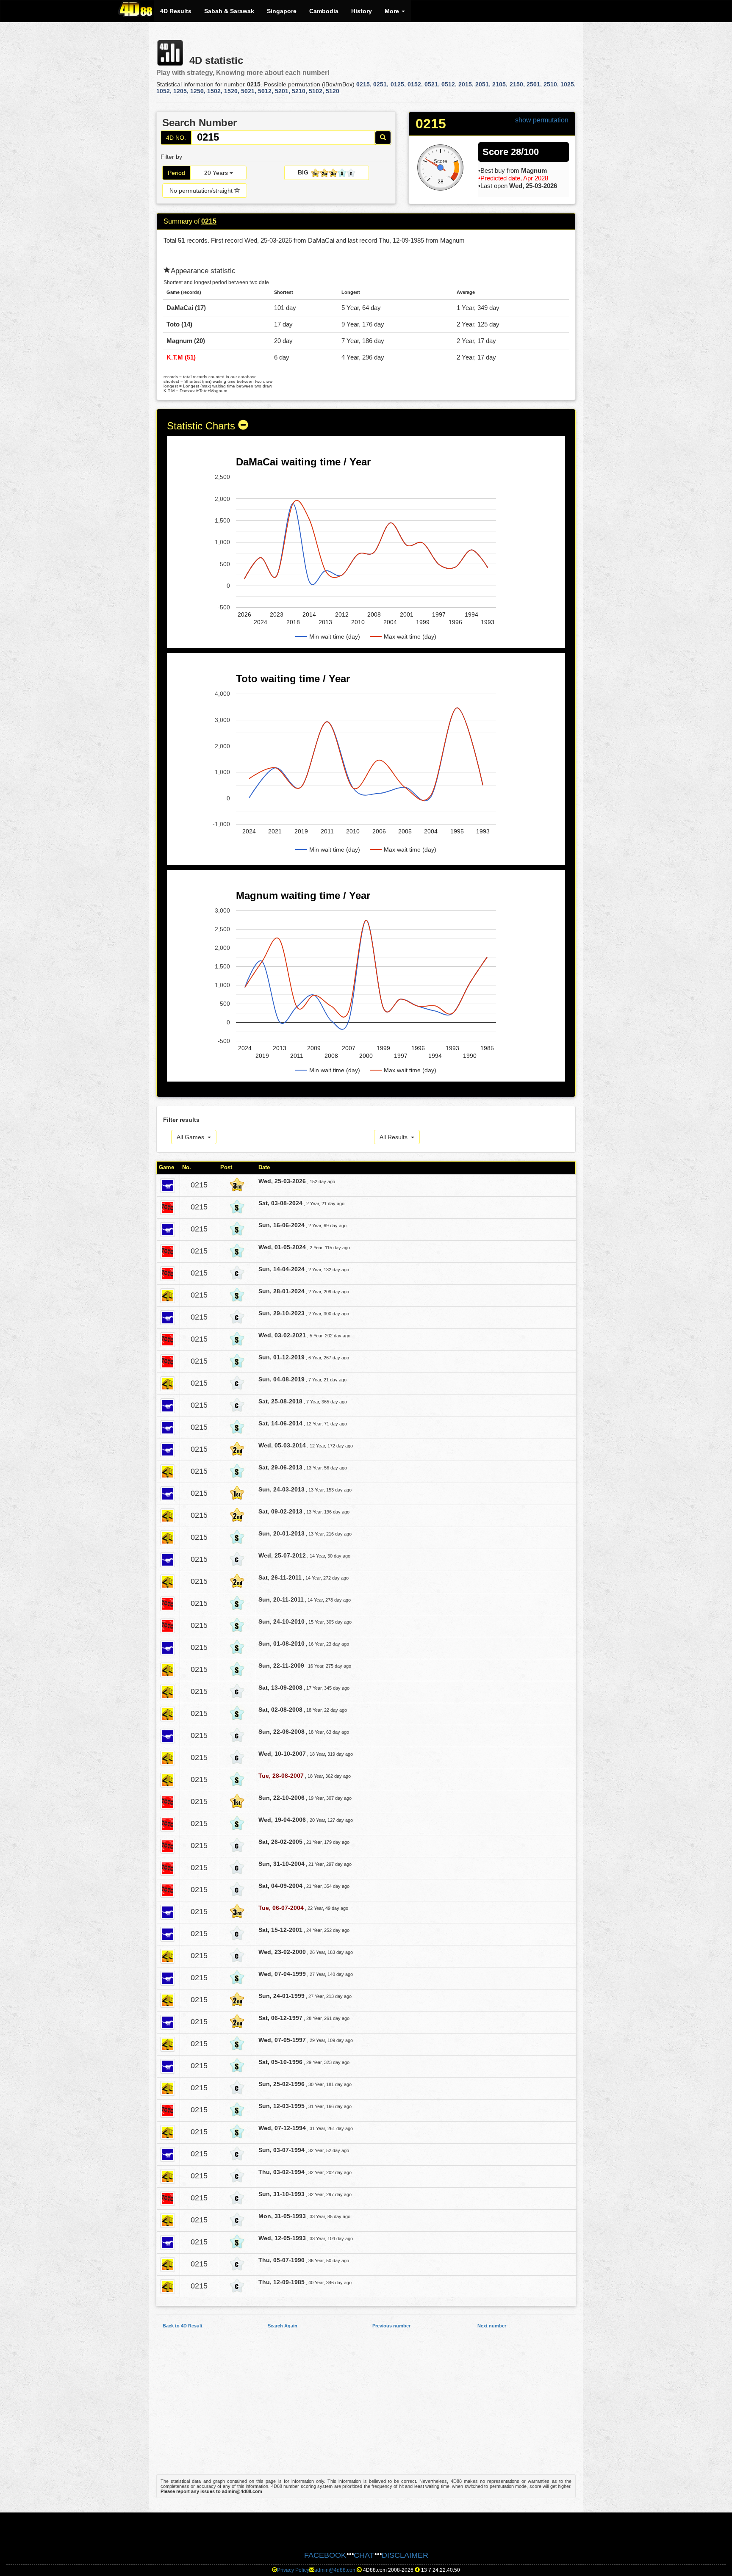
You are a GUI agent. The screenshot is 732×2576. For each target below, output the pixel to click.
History (362, 11)
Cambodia (324, 11)
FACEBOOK (325, 2555)
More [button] (393, 11)
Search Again (283, 2326)
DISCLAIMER (405, 2555)
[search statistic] (383, 138)
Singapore (282, 11)
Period (176, 173)
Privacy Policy (293, 2570)
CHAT (364, 2555)
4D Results (176, 11)
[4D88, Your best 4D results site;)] (136, 9)
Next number (492, 2326)
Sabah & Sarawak (229, 11)
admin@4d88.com (335, 2570)
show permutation (542, 120)
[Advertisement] (366, 2410)
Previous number (391, 2326)
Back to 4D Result (183, 2326)
